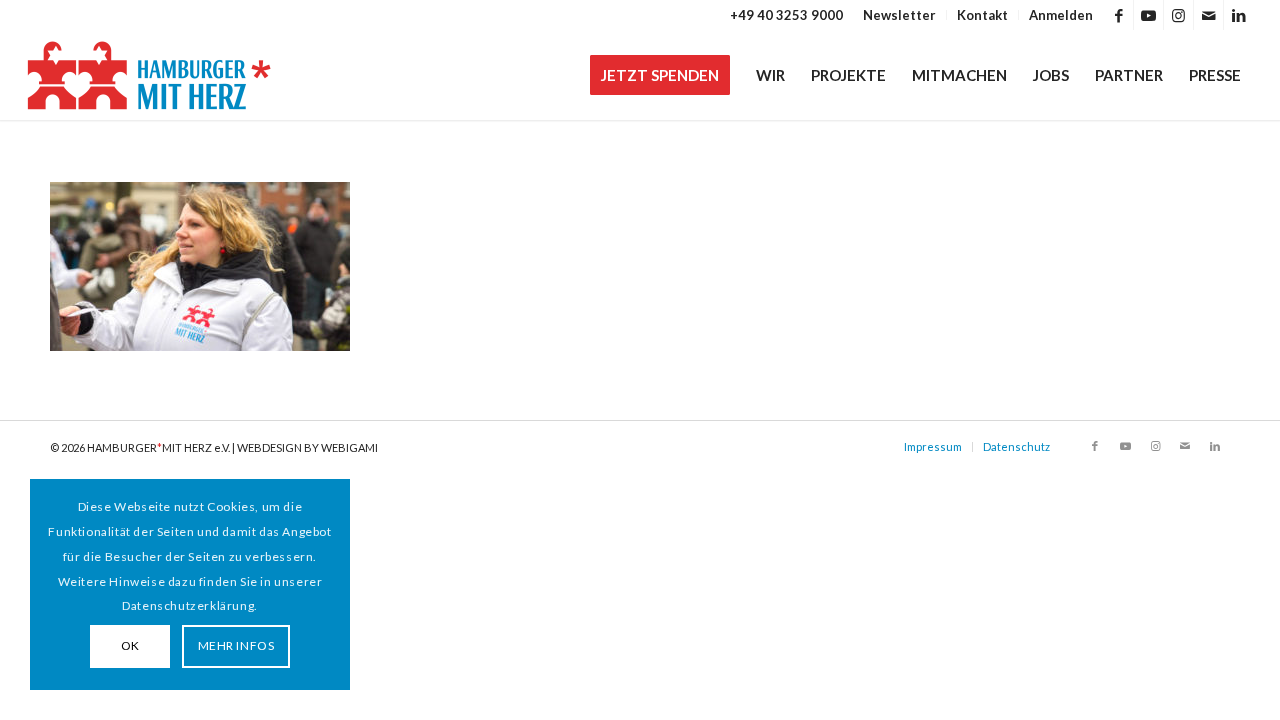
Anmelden (1061, 15)
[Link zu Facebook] (1118, 15)
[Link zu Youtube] (1148, 15)
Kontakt (982, 15)
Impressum (933, 446)
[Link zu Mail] (1208, 15)
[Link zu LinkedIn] (1239, 15)
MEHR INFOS (236, 645)
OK (130, 645)
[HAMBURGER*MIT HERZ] (150, 75)
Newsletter (899, 15)
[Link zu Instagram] (1178, 15)
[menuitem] (900, 15)
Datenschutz (1016, 446)
